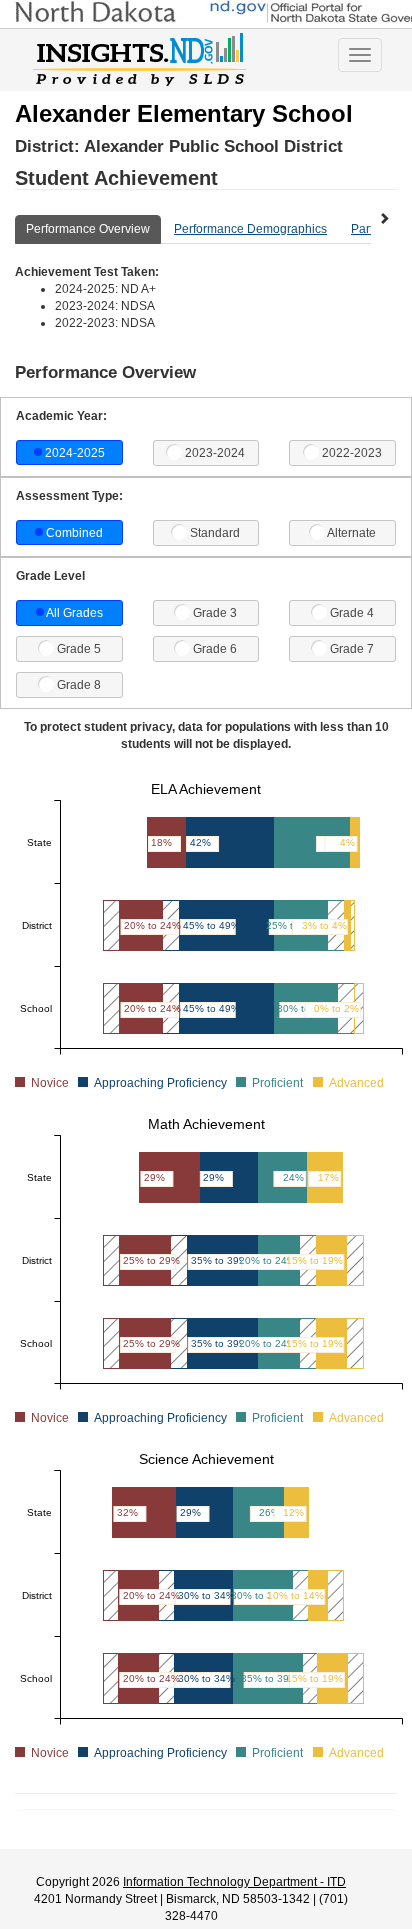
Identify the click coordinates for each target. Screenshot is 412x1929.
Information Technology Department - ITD (234, 1882)
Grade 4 (352, 613)
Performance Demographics (250, 229)
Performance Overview (88, 229)
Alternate (351, 533)
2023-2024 (215, 453)
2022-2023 (352, 453)
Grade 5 (79, 649)
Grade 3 (215, 613)
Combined (74, 533)
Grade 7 (352, 649)
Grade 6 (215, 649)
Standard (215, 533)
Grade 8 (79, 685)
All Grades (74, 613)
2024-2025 (75, 453)
